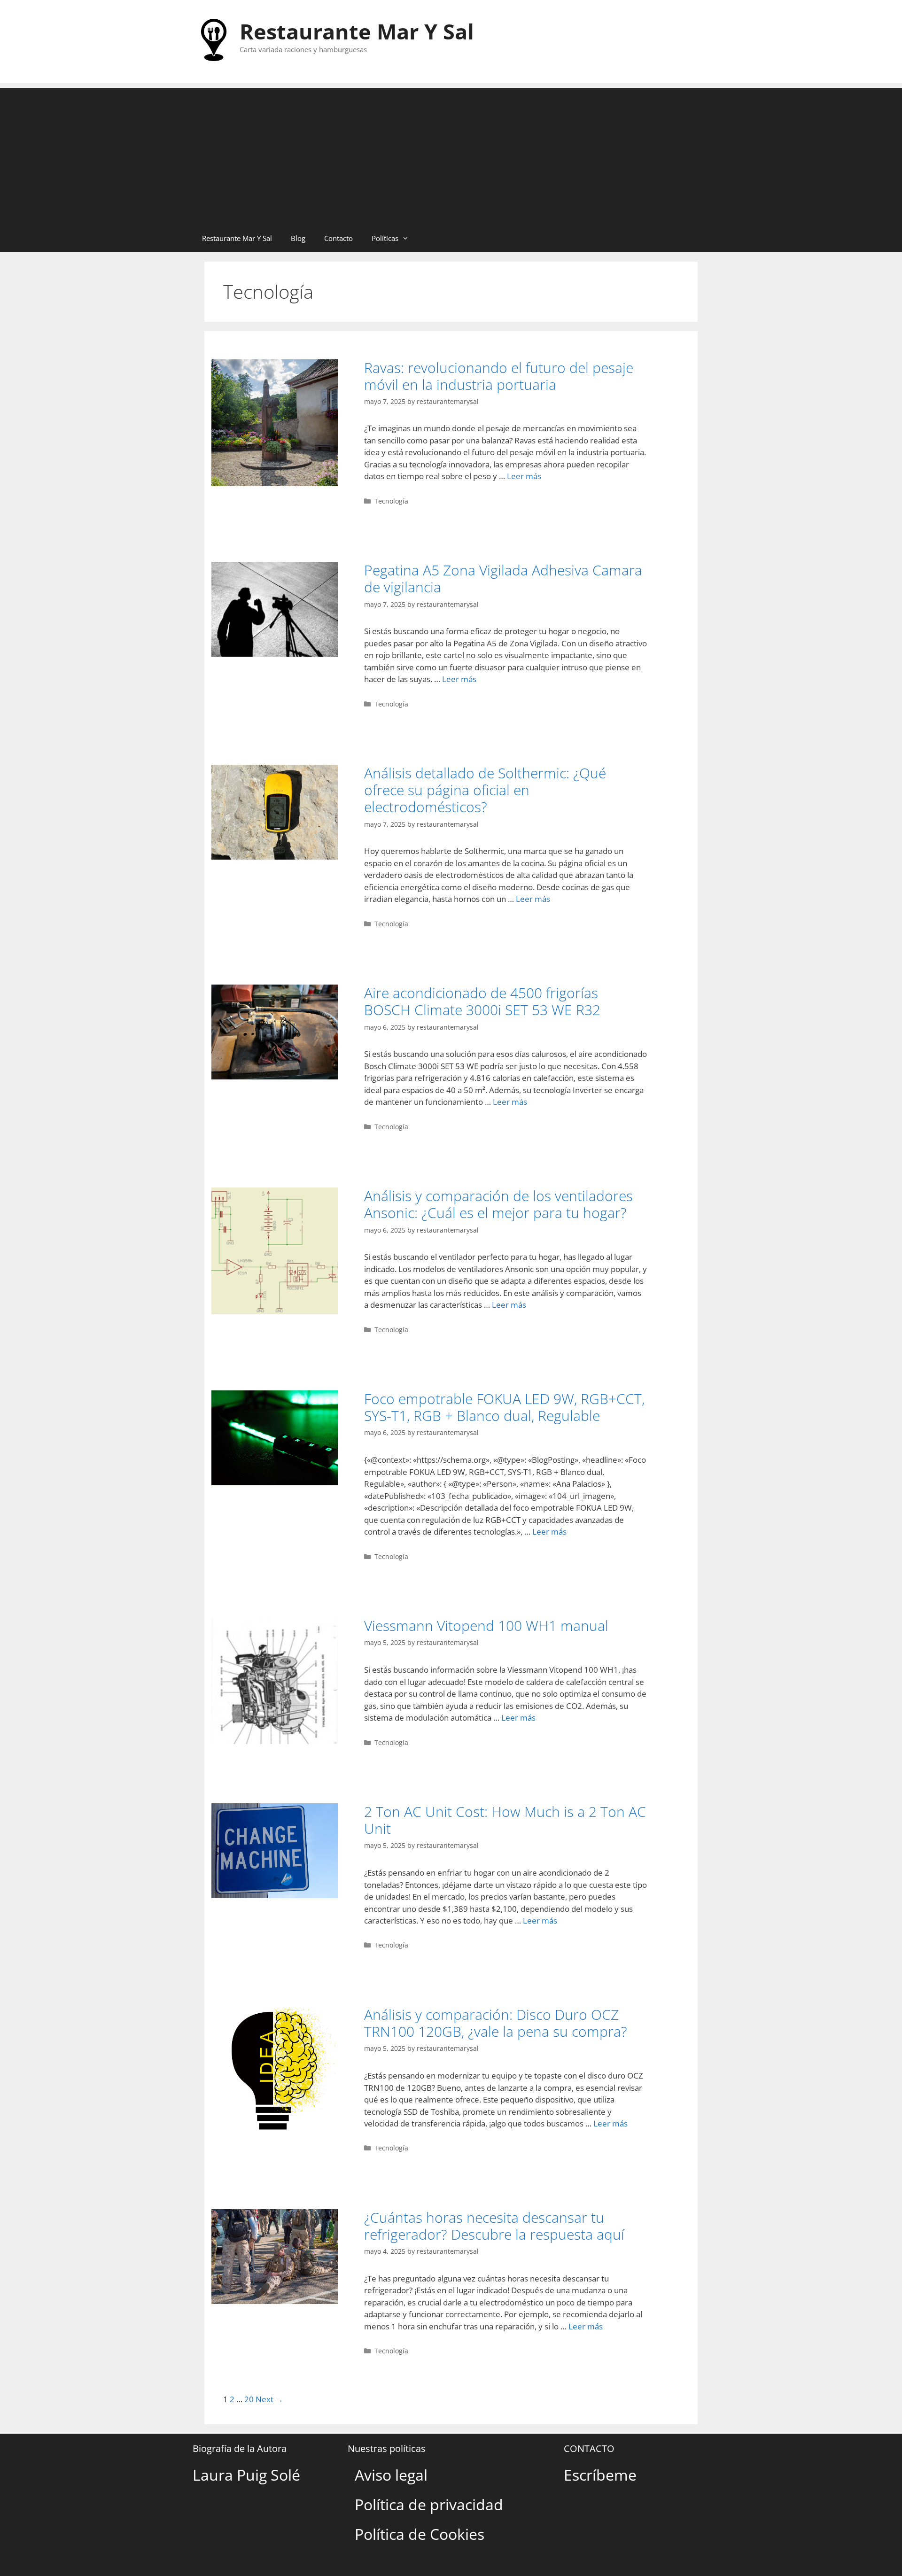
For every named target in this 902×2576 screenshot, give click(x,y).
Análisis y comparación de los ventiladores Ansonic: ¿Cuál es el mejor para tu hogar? (498, 1204)
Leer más (524, 476)
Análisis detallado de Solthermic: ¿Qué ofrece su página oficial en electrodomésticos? (485, 790)
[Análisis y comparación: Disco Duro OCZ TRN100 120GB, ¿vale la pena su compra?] (275, 2130)
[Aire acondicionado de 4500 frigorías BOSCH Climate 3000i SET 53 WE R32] (275, 1076)
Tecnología (391, 501)
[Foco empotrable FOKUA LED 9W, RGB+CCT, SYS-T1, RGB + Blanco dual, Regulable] (275, 1482)
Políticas (385, 238)
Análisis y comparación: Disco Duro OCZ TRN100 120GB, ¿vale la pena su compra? (496, 2023)
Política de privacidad (429, 2504)
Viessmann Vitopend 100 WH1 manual (486, 1626)
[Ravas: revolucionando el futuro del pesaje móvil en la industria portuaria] (275, 483)
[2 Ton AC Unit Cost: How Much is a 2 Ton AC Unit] (275, 1895)
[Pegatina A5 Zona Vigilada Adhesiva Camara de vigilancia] (275, 654)
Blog (298, 238)
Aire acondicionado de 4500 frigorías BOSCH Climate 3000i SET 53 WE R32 (482, 1001)
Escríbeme (600, 2475)
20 (249, 2399)
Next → (269, 2399)
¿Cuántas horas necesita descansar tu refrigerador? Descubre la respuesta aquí (494, 2226)
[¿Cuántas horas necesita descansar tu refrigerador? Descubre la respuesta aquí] (275, 2301)
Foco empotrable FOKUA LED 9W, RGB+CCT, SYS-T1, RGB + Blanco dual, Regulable (504, 1407)
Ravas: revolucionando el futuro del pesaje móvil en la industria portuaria (499, 376)
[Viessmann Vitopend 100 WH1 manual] (275, 1741)
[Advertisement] (451, 154)
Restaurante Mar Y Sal (357, 31)
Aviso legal (391, 2475)
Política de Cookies (420, 2534)
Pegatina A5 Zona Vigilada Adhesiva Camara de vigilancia (503, 578)
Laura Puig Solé (246, 2475)
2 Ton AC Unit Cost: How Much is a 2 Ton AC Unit (505, 1820)
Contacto (338, 238)
